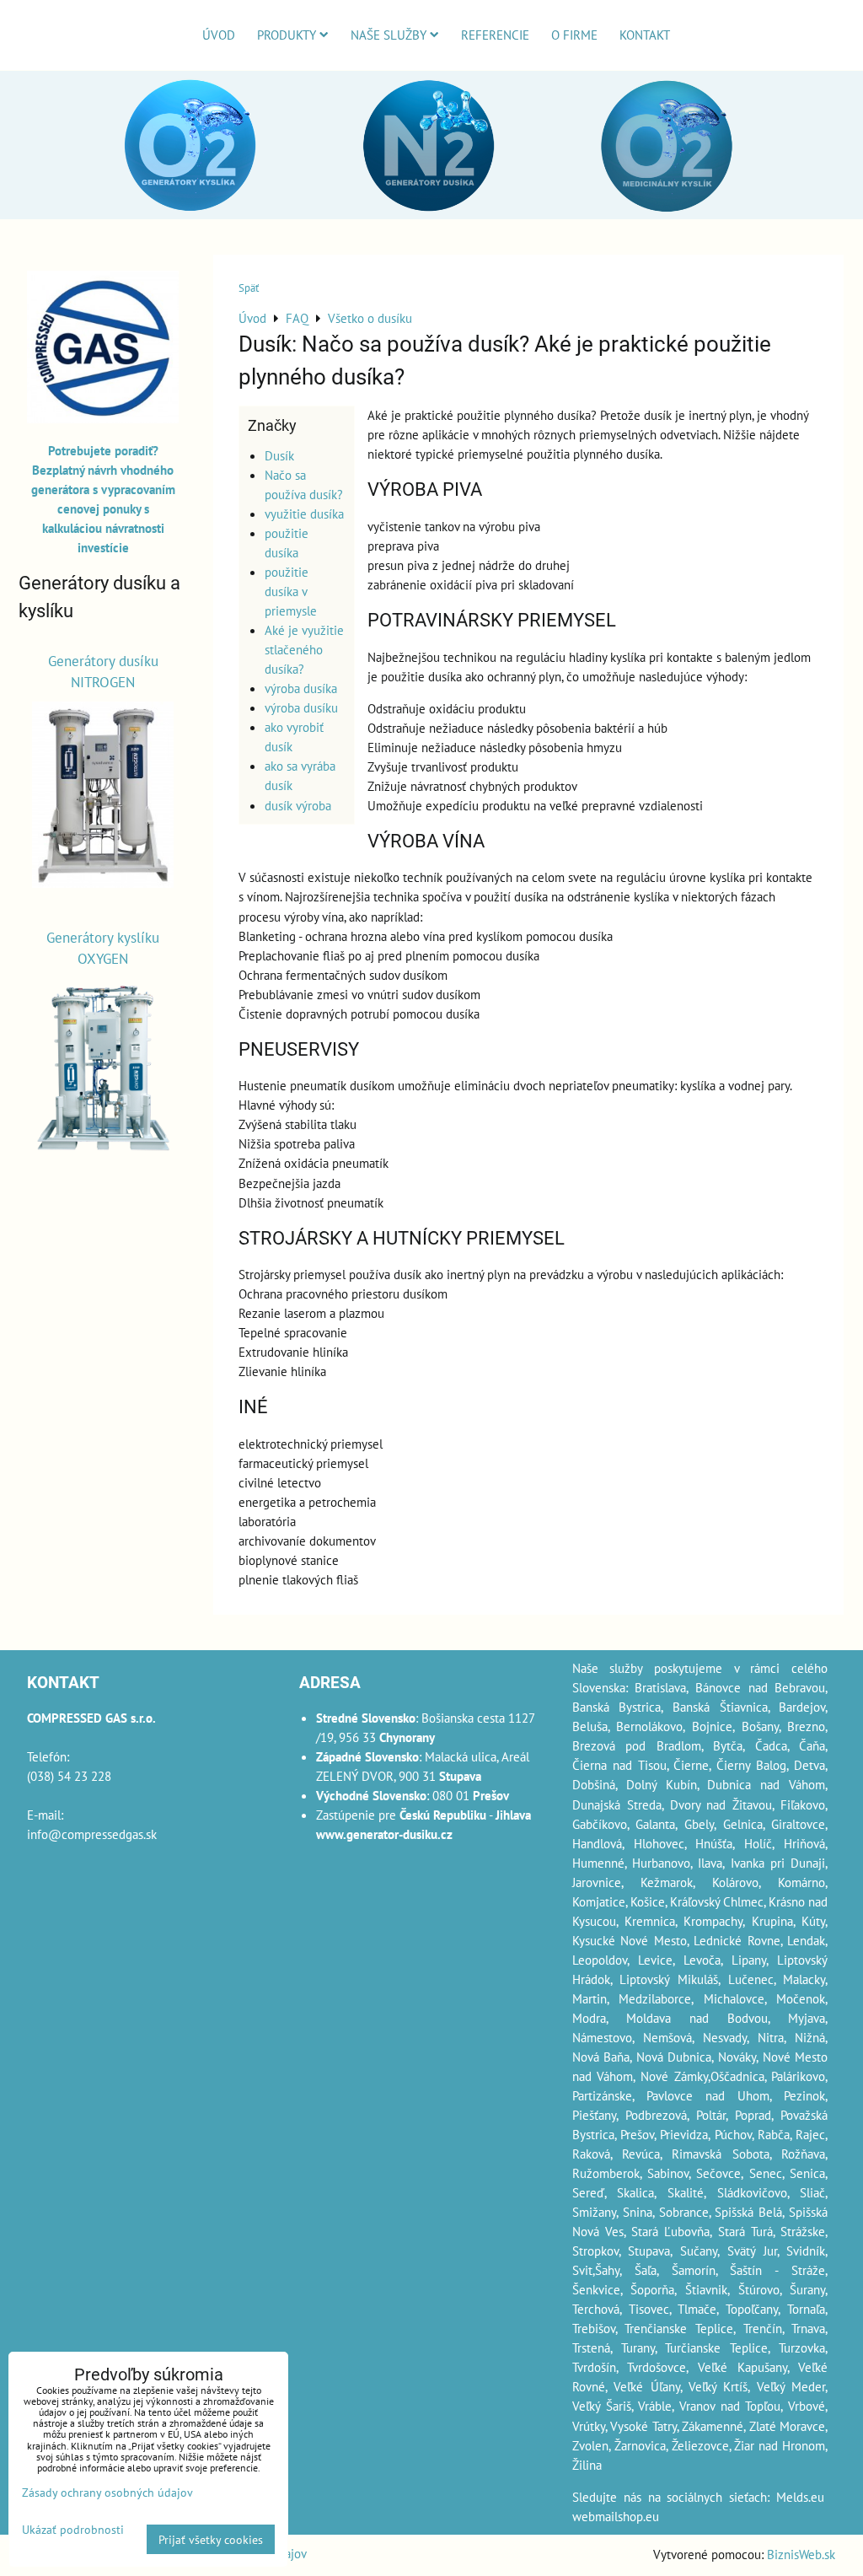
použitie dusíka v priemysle (291, 591)
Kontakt (645, 35)
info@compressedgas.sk (92, 1834)
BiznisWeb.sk (801, 2554)
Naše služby (389, 35)
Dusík (279, 455)
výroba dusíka (301, 688)
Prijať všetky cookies (211, 2539)
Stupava (649, 2251)
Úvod (219, 35)
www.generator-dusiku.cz (384, 1834)
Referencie (495, 35)
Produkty (287, 35)
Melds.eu (800, 2497)
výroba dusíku (301, 707)
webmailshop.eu (616, 2516)
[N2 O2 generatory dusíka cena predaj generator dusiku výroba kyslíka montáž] (431, 216)
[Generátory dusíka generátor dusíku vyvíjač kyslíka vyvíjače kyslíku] (103, 418)
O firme (574, 35)
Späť (249, 288)
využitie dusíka (304, 514)
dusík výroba (298, 805)
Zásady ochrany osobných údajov (107, 2492)
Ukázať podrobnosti (73, 2530)
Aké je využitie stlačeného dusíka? (304, 649)
